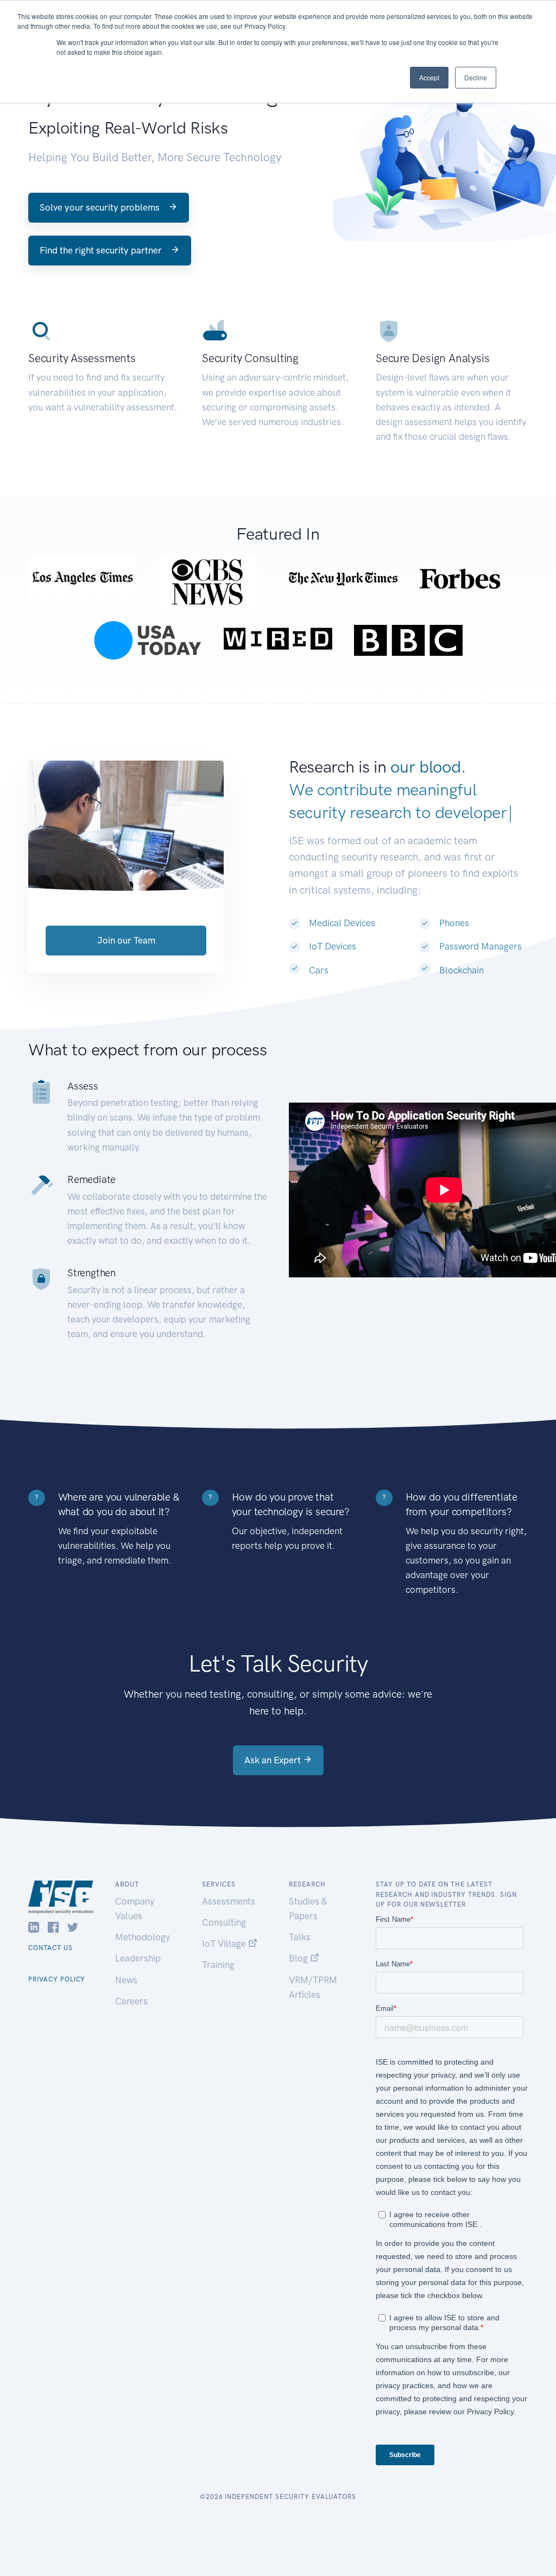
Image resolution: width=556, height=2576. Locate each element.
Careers (131, 2001)
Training (218, 1965)
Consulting (224, 1922)
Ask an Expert (274, 1760)
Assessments (229, 1901)
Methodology (143, 1937)
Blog (299, 1958)
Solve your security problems (101, 207)
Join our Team (126, 940)
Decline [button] (476, 77)
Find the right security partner (102, 250)
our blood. (428, 767)
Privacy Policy (57, 1979)
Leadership (138, 1958)
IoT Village (225, 1944)
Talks (300, 1937)
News (126, 1980)
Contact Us (50, 1948)
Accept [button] (429, 77)
